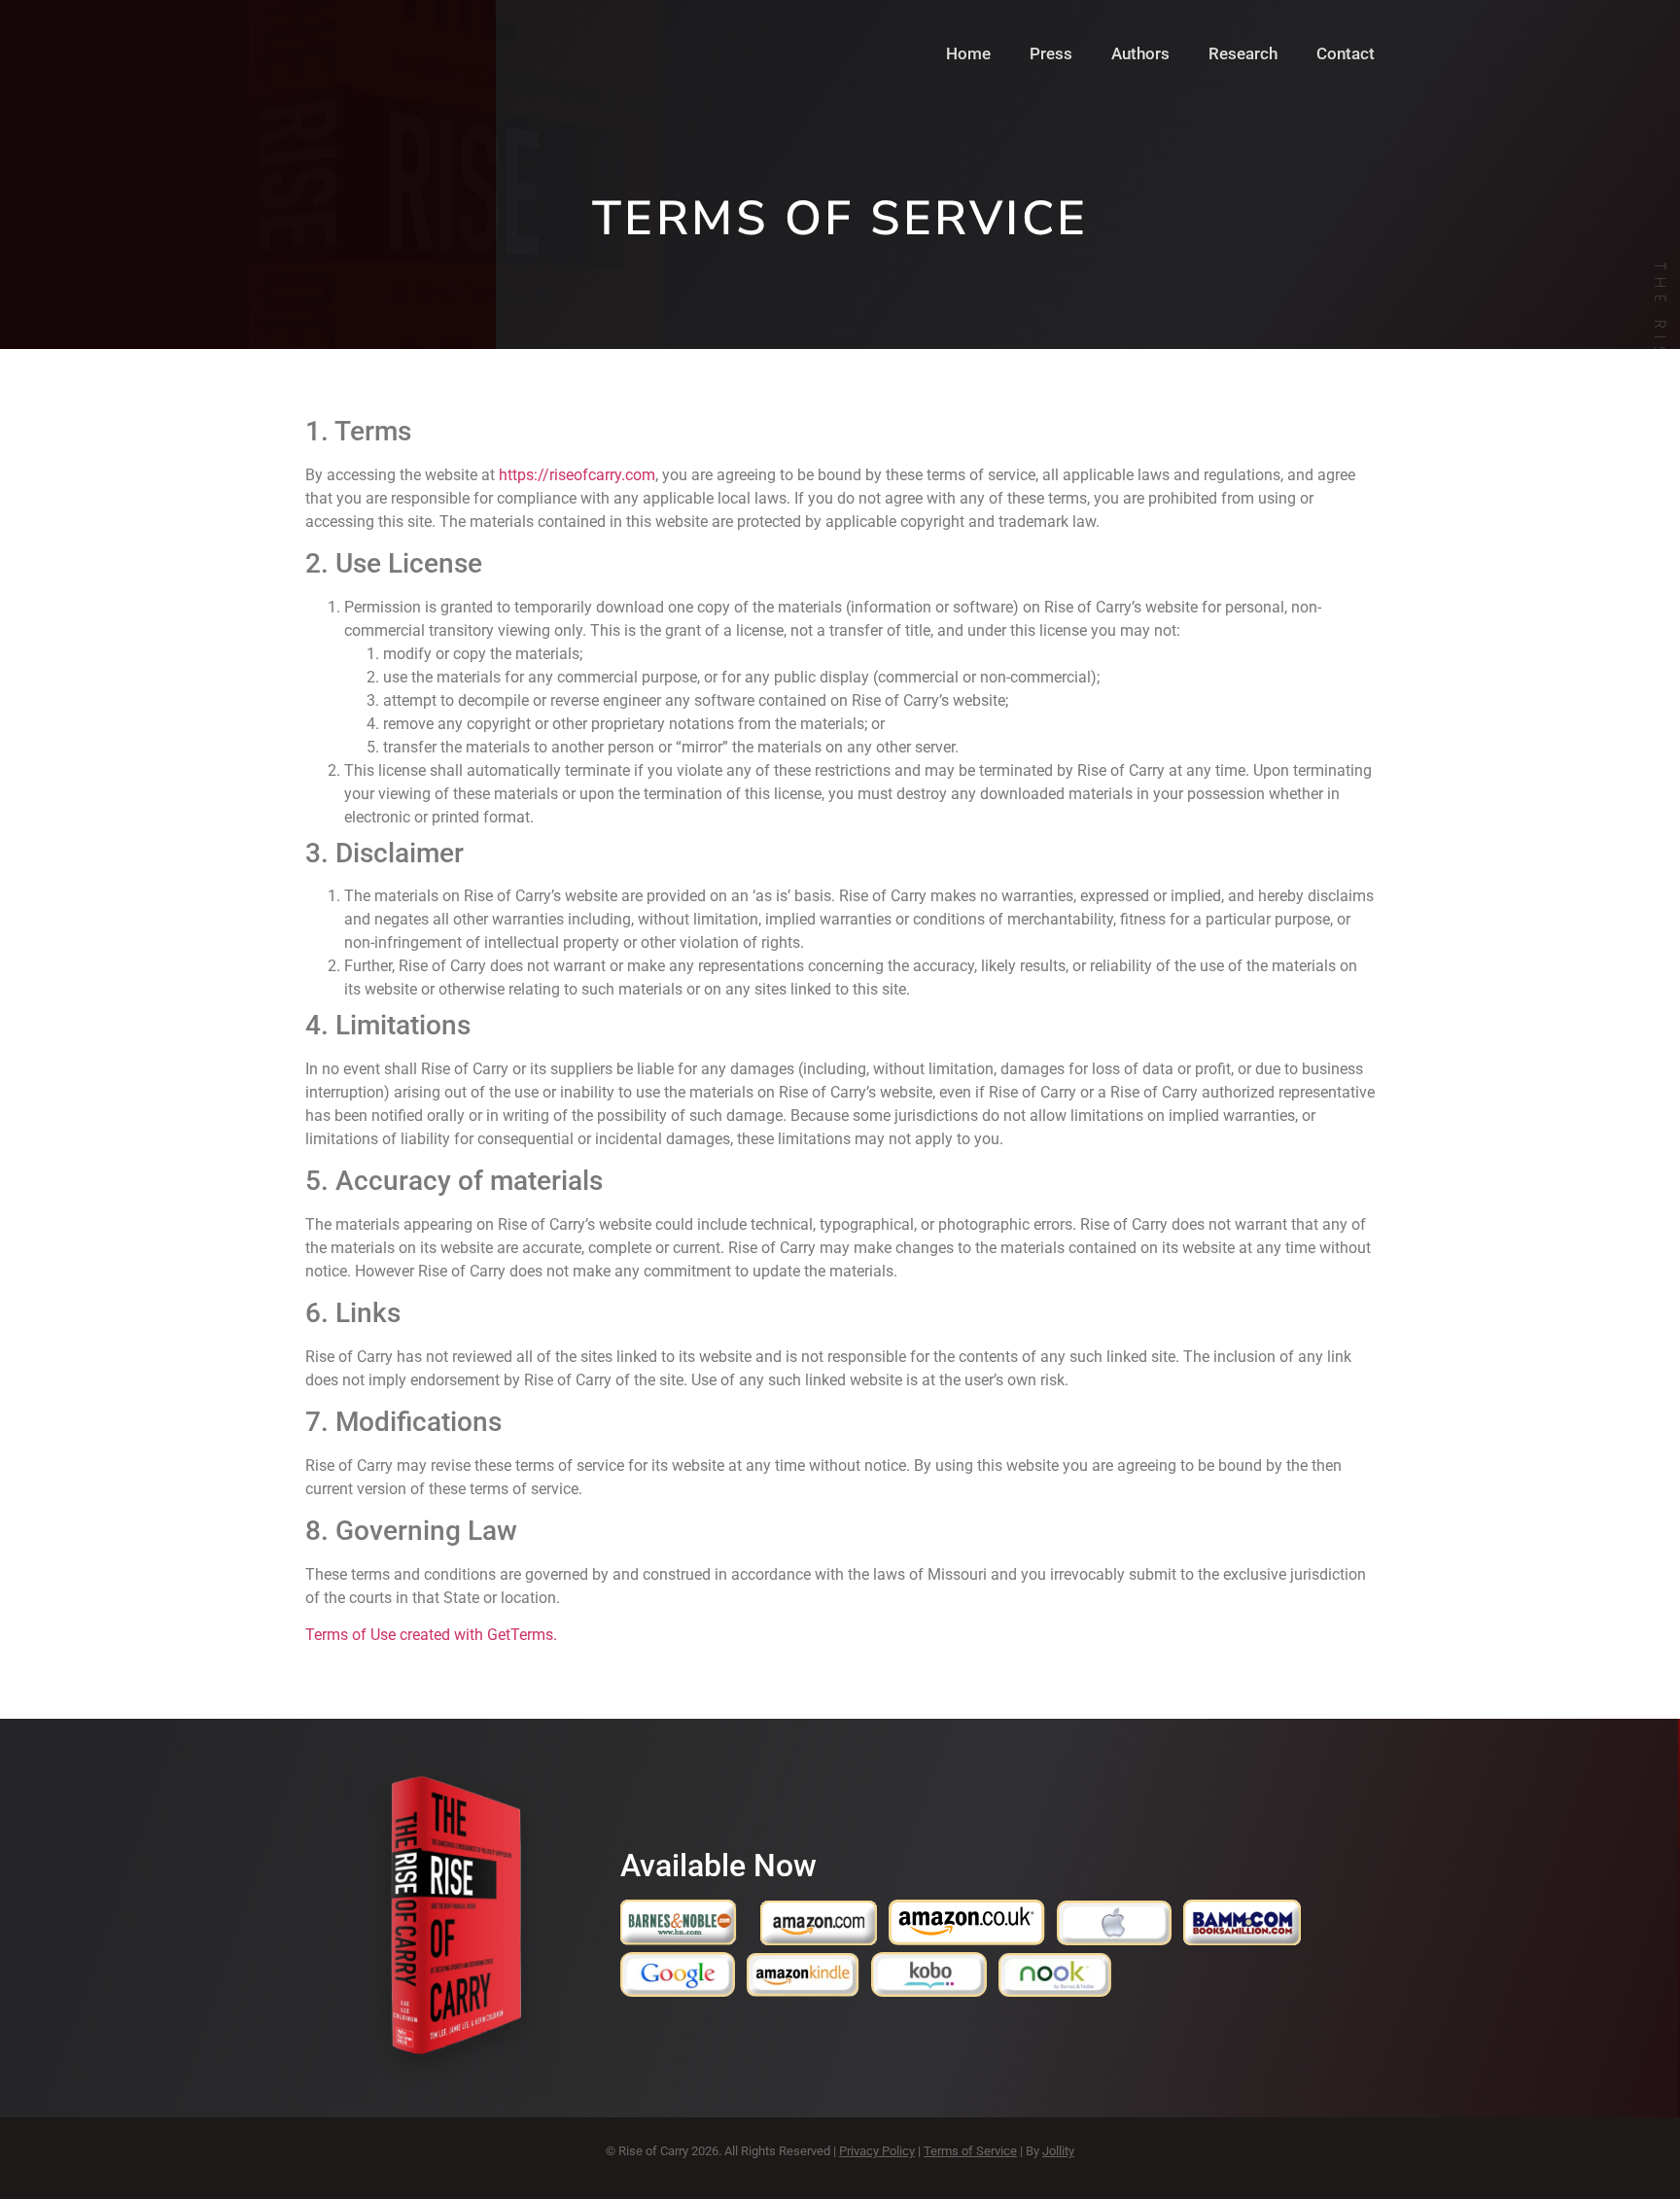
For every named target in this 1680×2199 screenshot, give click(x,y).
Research (1243, 53)
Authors (1140, 53)
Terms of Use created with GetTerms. (431, 1635)
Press (1051, 53)
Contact (1346, 53)
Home (968, 53)
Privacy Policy (877, 2151)
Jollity (1058, 2151)
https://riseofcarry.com (577, 475)
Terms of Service (970, 2151)
